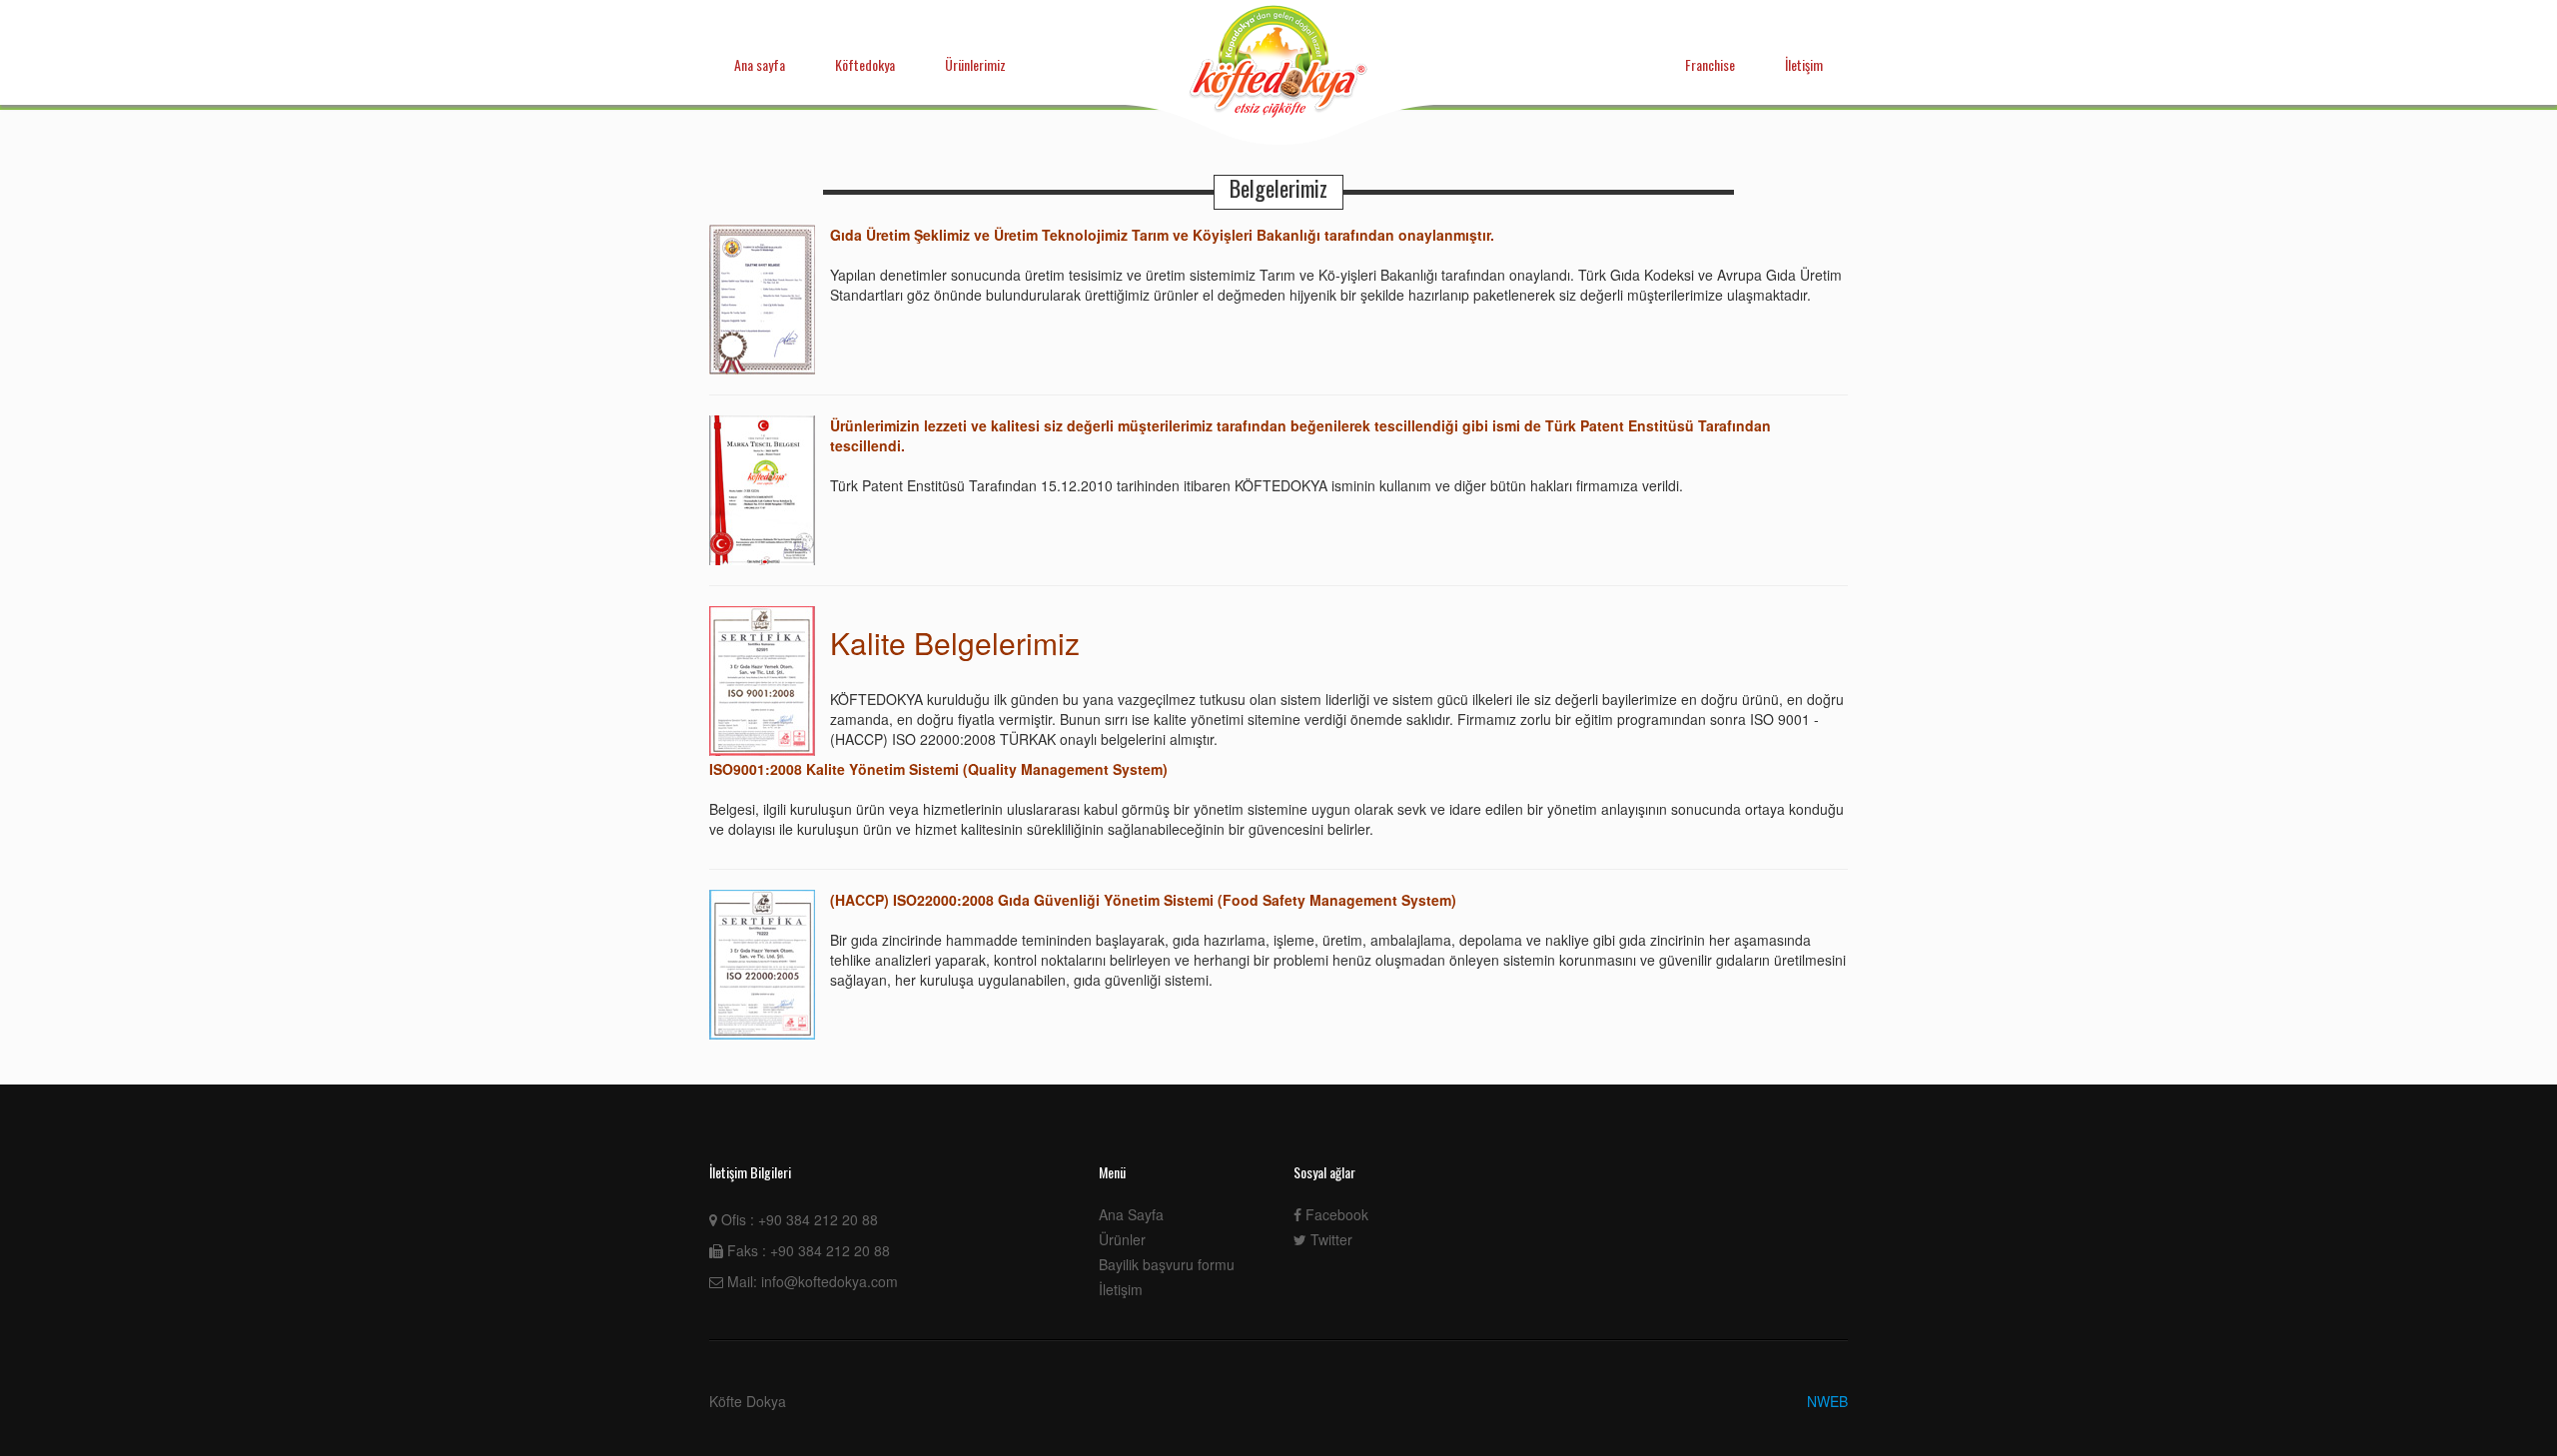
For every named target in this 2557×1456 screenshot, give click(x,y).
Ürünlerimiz (975, 64)
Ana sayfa (760, 64)
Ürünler (1122, 1239)
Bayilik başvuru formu (1167, 1264)
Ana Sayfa (1131, 1214)
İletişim (1804, 64)
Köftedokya (865, 64)
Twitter (1329, 1239)
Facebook (1335, 1214)
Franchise (1710, 64)
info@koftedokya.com (830, 1281)
